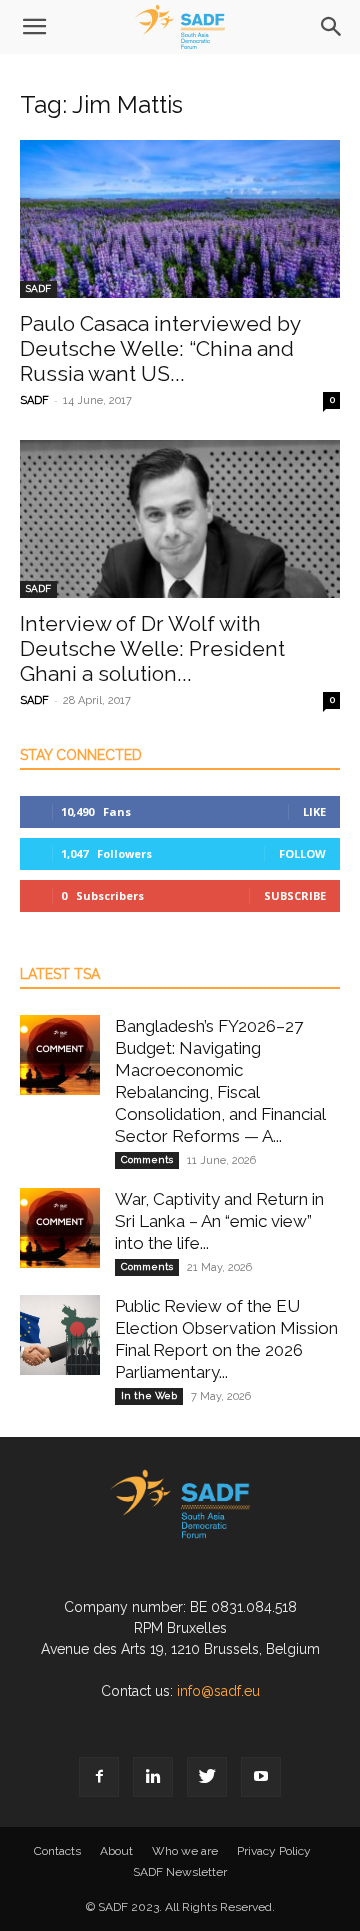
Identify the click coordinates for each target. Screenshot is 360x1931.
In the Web (149, 1395)
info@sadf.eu (218, 1691)
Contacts (57, 1851)
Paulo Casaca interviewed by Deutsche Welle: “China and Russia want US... (160, 348)
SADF (38, 288)
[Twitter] (207, 1777)
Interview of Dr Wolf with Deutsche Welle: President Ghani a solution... (152, 648)
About (116, 1851)
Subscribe (295, 895)
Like (314, 811)
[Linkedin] (153, 1777)
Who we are (185, 1851)
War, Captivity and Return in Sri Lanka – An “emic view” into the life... (219, 1221)
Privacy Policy (274, 1851)
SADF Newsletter (180, 1872)
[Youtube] (261, 1777)
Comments (147, 1159)
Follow (302, 853)
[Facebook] (99, 1777)
